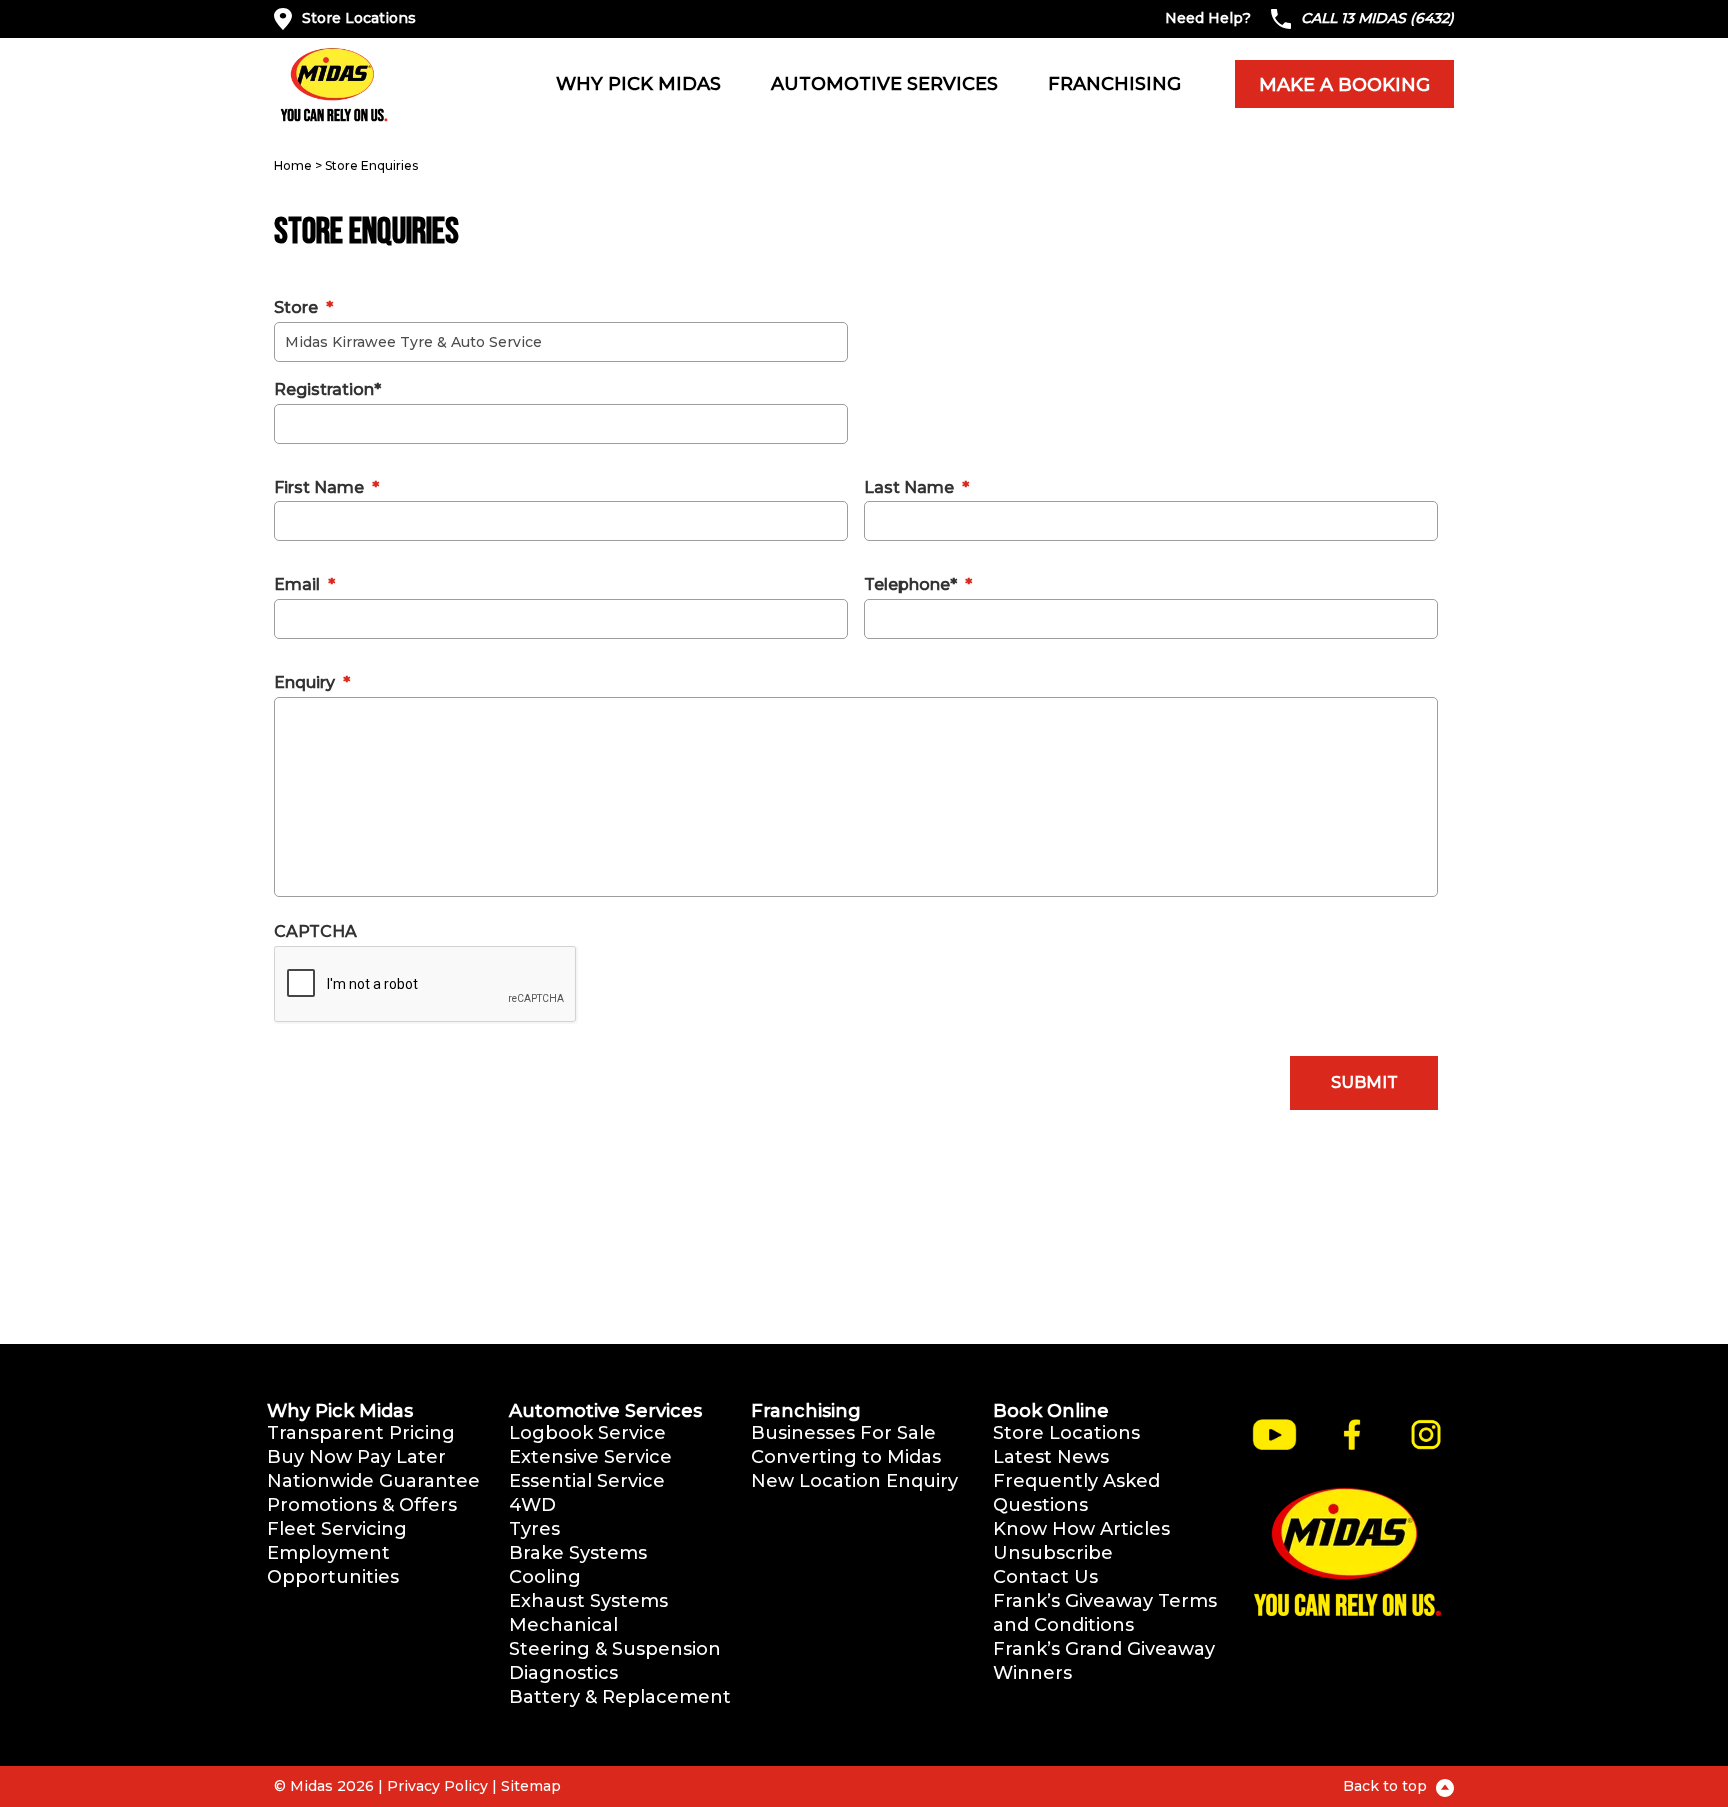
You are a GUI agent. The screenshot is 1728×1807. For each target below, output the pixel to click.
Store (303, 307)
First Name (326, 487)
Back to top (1387, 1786)
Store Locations (359, 18)
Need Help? (1208, 18)
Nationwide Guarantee (373, 1481)
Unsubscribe (1053, 1553)
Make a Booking (1344, 85)
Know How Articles (1081, 1529)
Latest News (1051, 1457)
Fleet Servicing (337, 1529)
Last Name (916, 487)
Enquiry (312, 682)
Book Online (1051, 1411)
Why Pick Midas (638, 84)
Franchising (1114, 84)
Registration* (327, 389)
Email (304, 584)
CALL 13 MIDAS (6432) (1377, 18)
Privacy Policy (437, 1786)
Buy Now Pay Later (356, 1457)
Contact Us (1045, 1577)
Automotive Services (884, 84)
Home (293, 165)
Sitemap (531, 1786)
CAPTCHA (315, 931)
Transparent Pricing (361, 1433)
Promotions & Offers (362, 1505)
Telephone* (918, 584)
